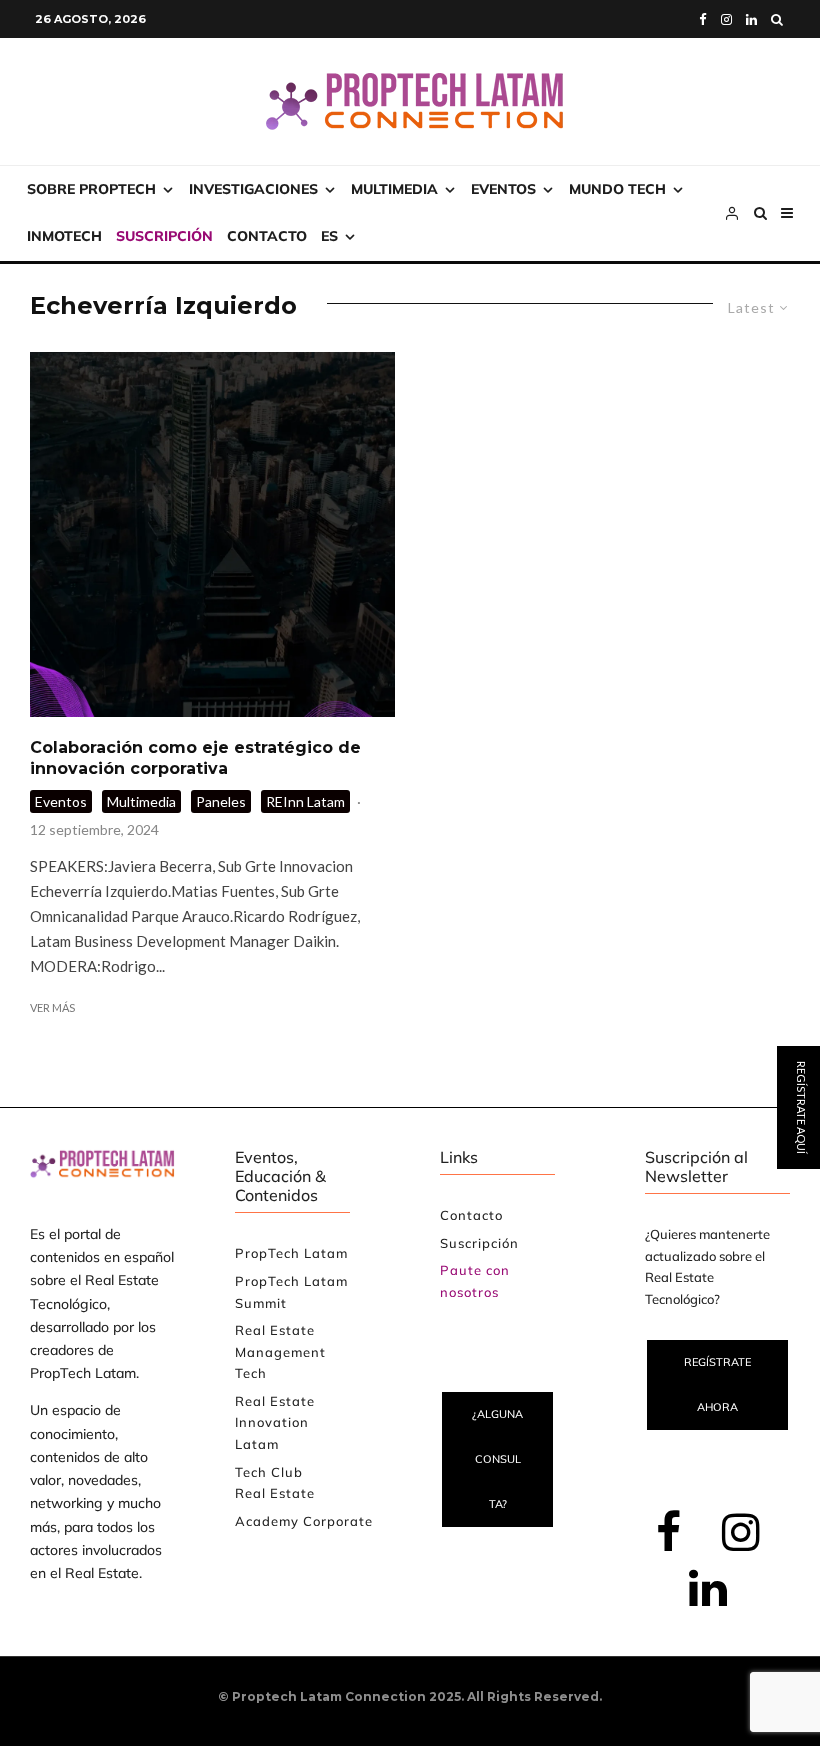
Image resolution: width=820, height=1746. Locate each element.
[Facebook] (703, 19)
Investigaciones (253, 189)
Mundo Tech (617, 189)
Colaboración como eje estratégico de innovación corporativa (195, 758)
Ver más (52, 1007)
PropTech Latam (291, 1253)
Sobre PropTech (91, 189)
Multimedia (394, 189)
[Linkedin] (751, 19)
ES (329, 236)
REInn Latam (305, 801)
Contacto (267, 236)
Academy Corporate (304, 1521)
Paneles (221, 801)
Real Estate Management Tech (280, 1351)
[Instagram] (726, 19)
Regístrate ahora (717, 1384)
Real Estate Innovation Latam (275, 1422)
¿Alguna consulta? (497, 1459)
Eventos (503, 189)
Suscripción (164, 236)
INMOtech (64, 236)
